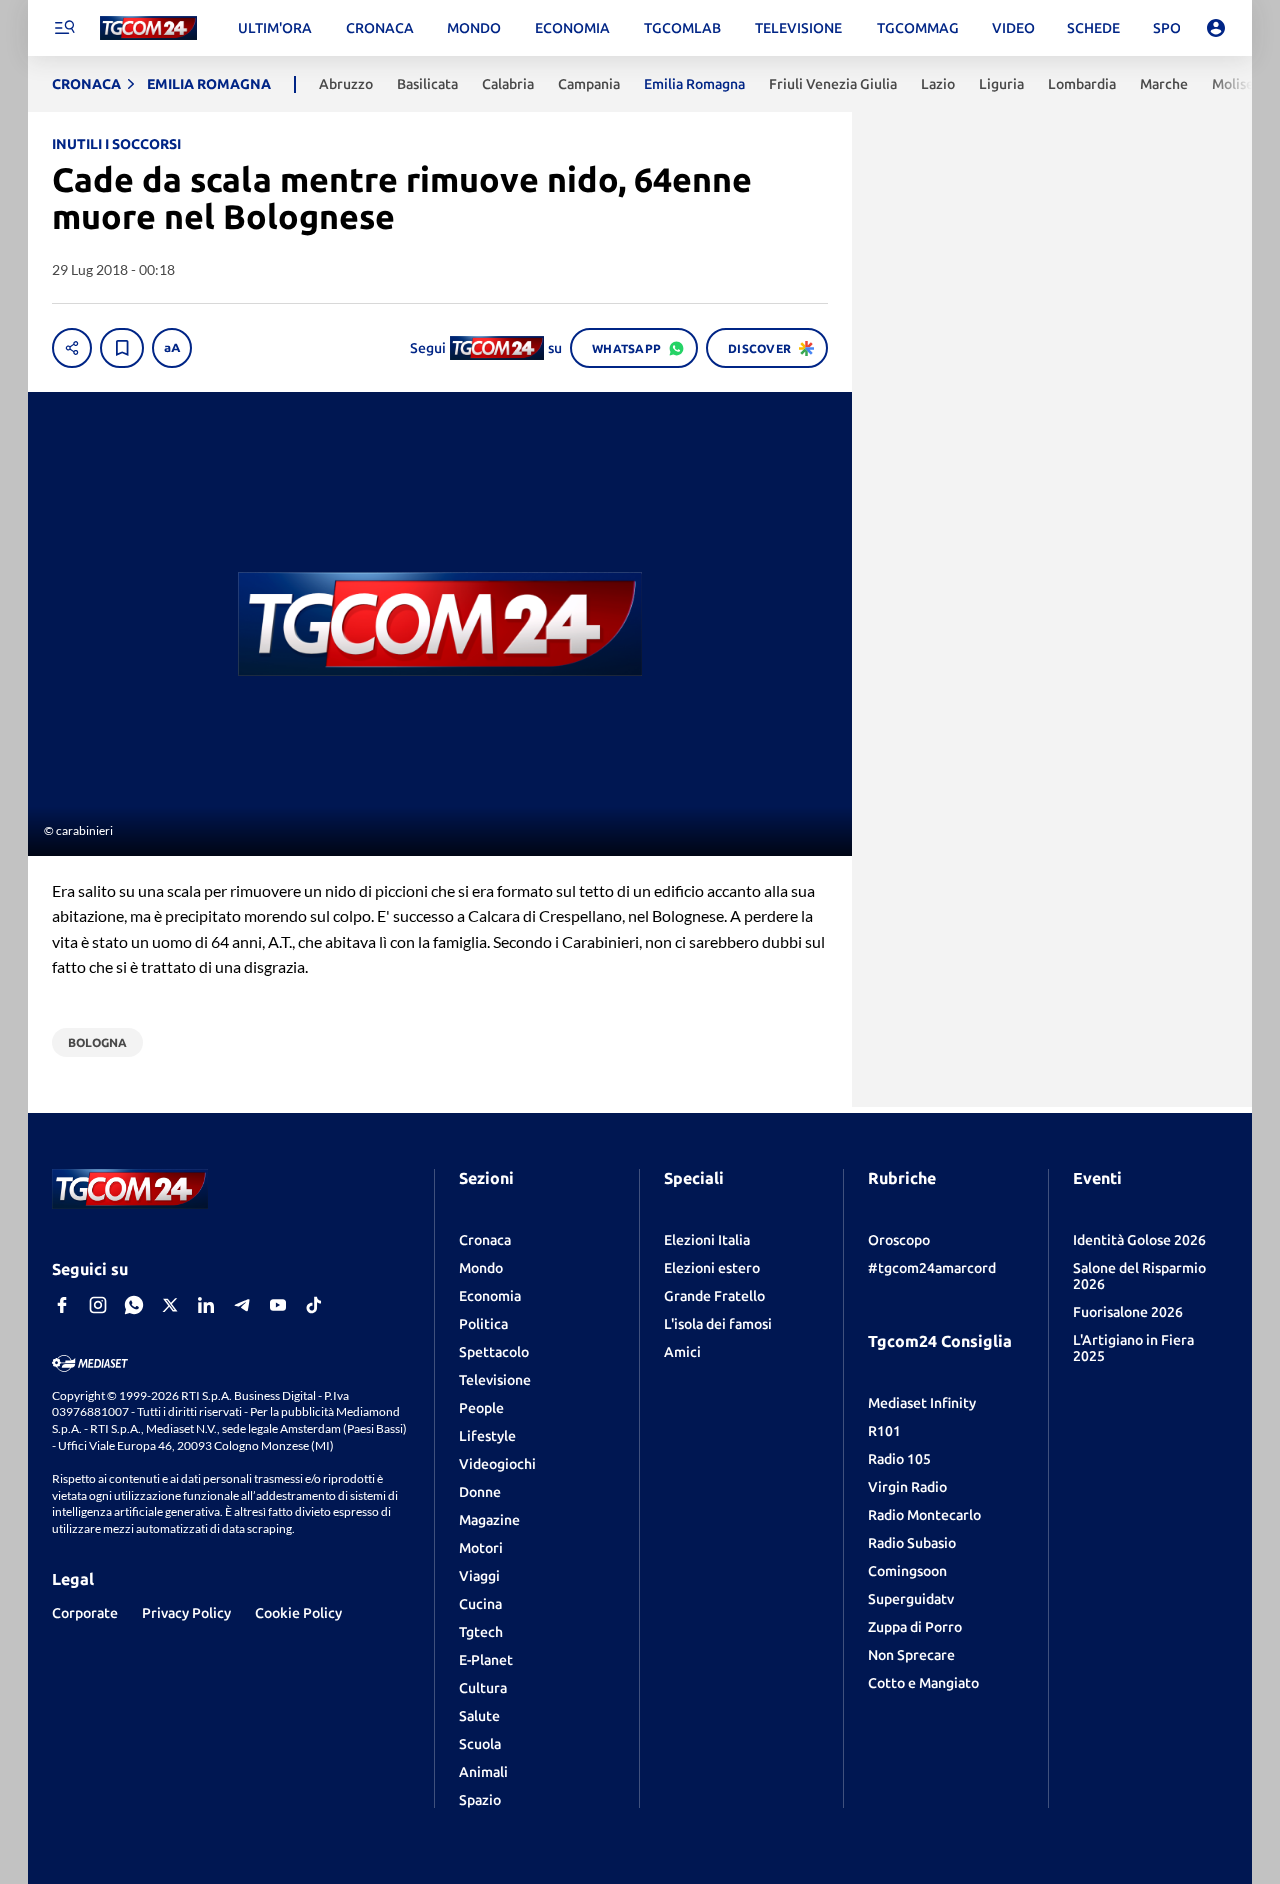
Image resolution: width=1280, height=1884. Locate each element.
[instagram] (98, 1305)
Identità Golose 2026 (1139, 1240)
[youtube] (278, 1305)
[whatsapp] (134, 1305)
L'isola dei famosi (718, 1324)
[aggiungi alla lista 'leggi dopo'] (122, 348)
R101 (884, 1431)
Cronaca (485, 1240)
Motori (481, 1548)
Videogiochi (497, 1464)
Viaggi (479, 1576)
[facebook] (62, 1305)
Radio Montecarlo (924, 1515)
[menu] (64, 28)
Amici (682, 1352)
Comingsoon (907, 1571)
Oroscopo (899, 1240)
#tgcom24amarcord (932, 1268)
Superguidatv (911, 1599)
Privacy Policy (186, 1613)
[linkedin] (206, 1305)
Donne (480, 1492)
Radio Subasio (912, 1543)
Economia (490, 1296)
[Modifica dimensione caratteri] (172, 348)
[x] (170, 1305)
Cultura (483, 1688)
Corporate (85, 1613)
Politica (483, 1324)
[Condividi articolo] (72, 348)
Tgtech (481, 1632)
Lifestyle (487, 1436)
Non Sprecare (911, 1655)
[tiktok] (314, 1305)
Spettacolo (494, 1352)
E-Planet (486, 1660)
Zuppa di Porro (915, 1627)
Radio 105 (899, 1459)
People (481, 1408)
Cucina (480, 1604)
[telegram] (242, 1305)
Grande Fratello (714, 1296)
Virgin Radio (907, 1487)
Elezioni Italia (707, 1240)
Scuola (480, 1744)
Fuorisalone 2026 (1128, 1312)
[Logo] (148, 28)
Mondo (481, 1268)
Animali (483, 1772)
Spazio (480, 1800)
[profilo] (1216, 28)
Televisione (495, 1380)
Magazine (489, 1520)
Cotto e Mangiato (923, 1683)
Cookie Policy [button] (298, 1613)
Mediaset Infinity (922, 1403)
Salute (479, 1716)
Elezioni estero (712, 1268)
